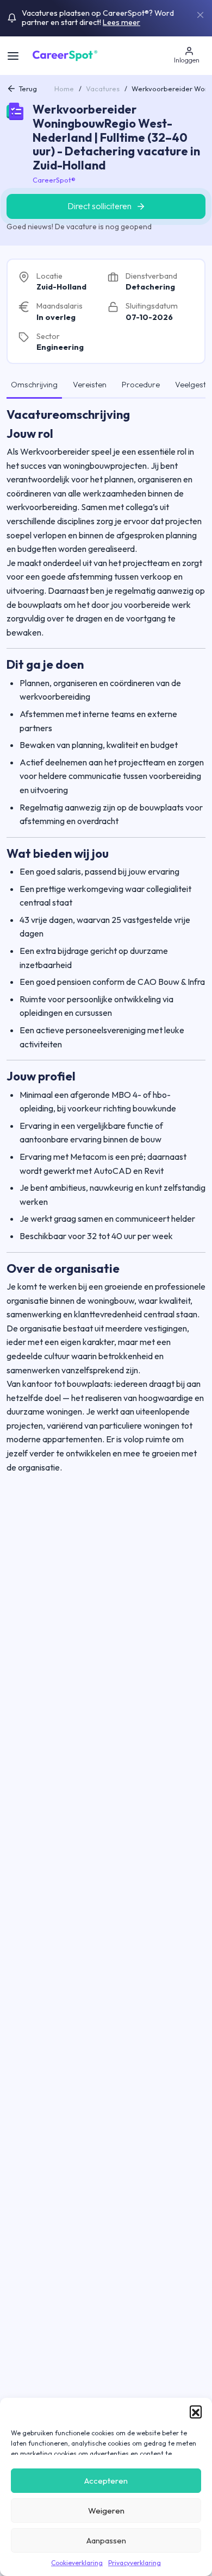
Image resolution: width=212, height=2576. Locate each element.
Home (64, 89)
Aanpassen (106, 2540)
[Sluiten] (200, 15)
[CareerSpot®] (65, 54)
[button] (196, 2411)
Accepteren (106, 2481)
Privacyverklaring (135, 2563)
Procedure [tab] (141, 385)
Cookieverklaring (77, 2563)
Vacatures (103, 89)
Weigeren (106, 2511)
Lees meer (121, 22)
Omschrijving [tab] (34, 385)
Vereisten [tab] (90, 385)
